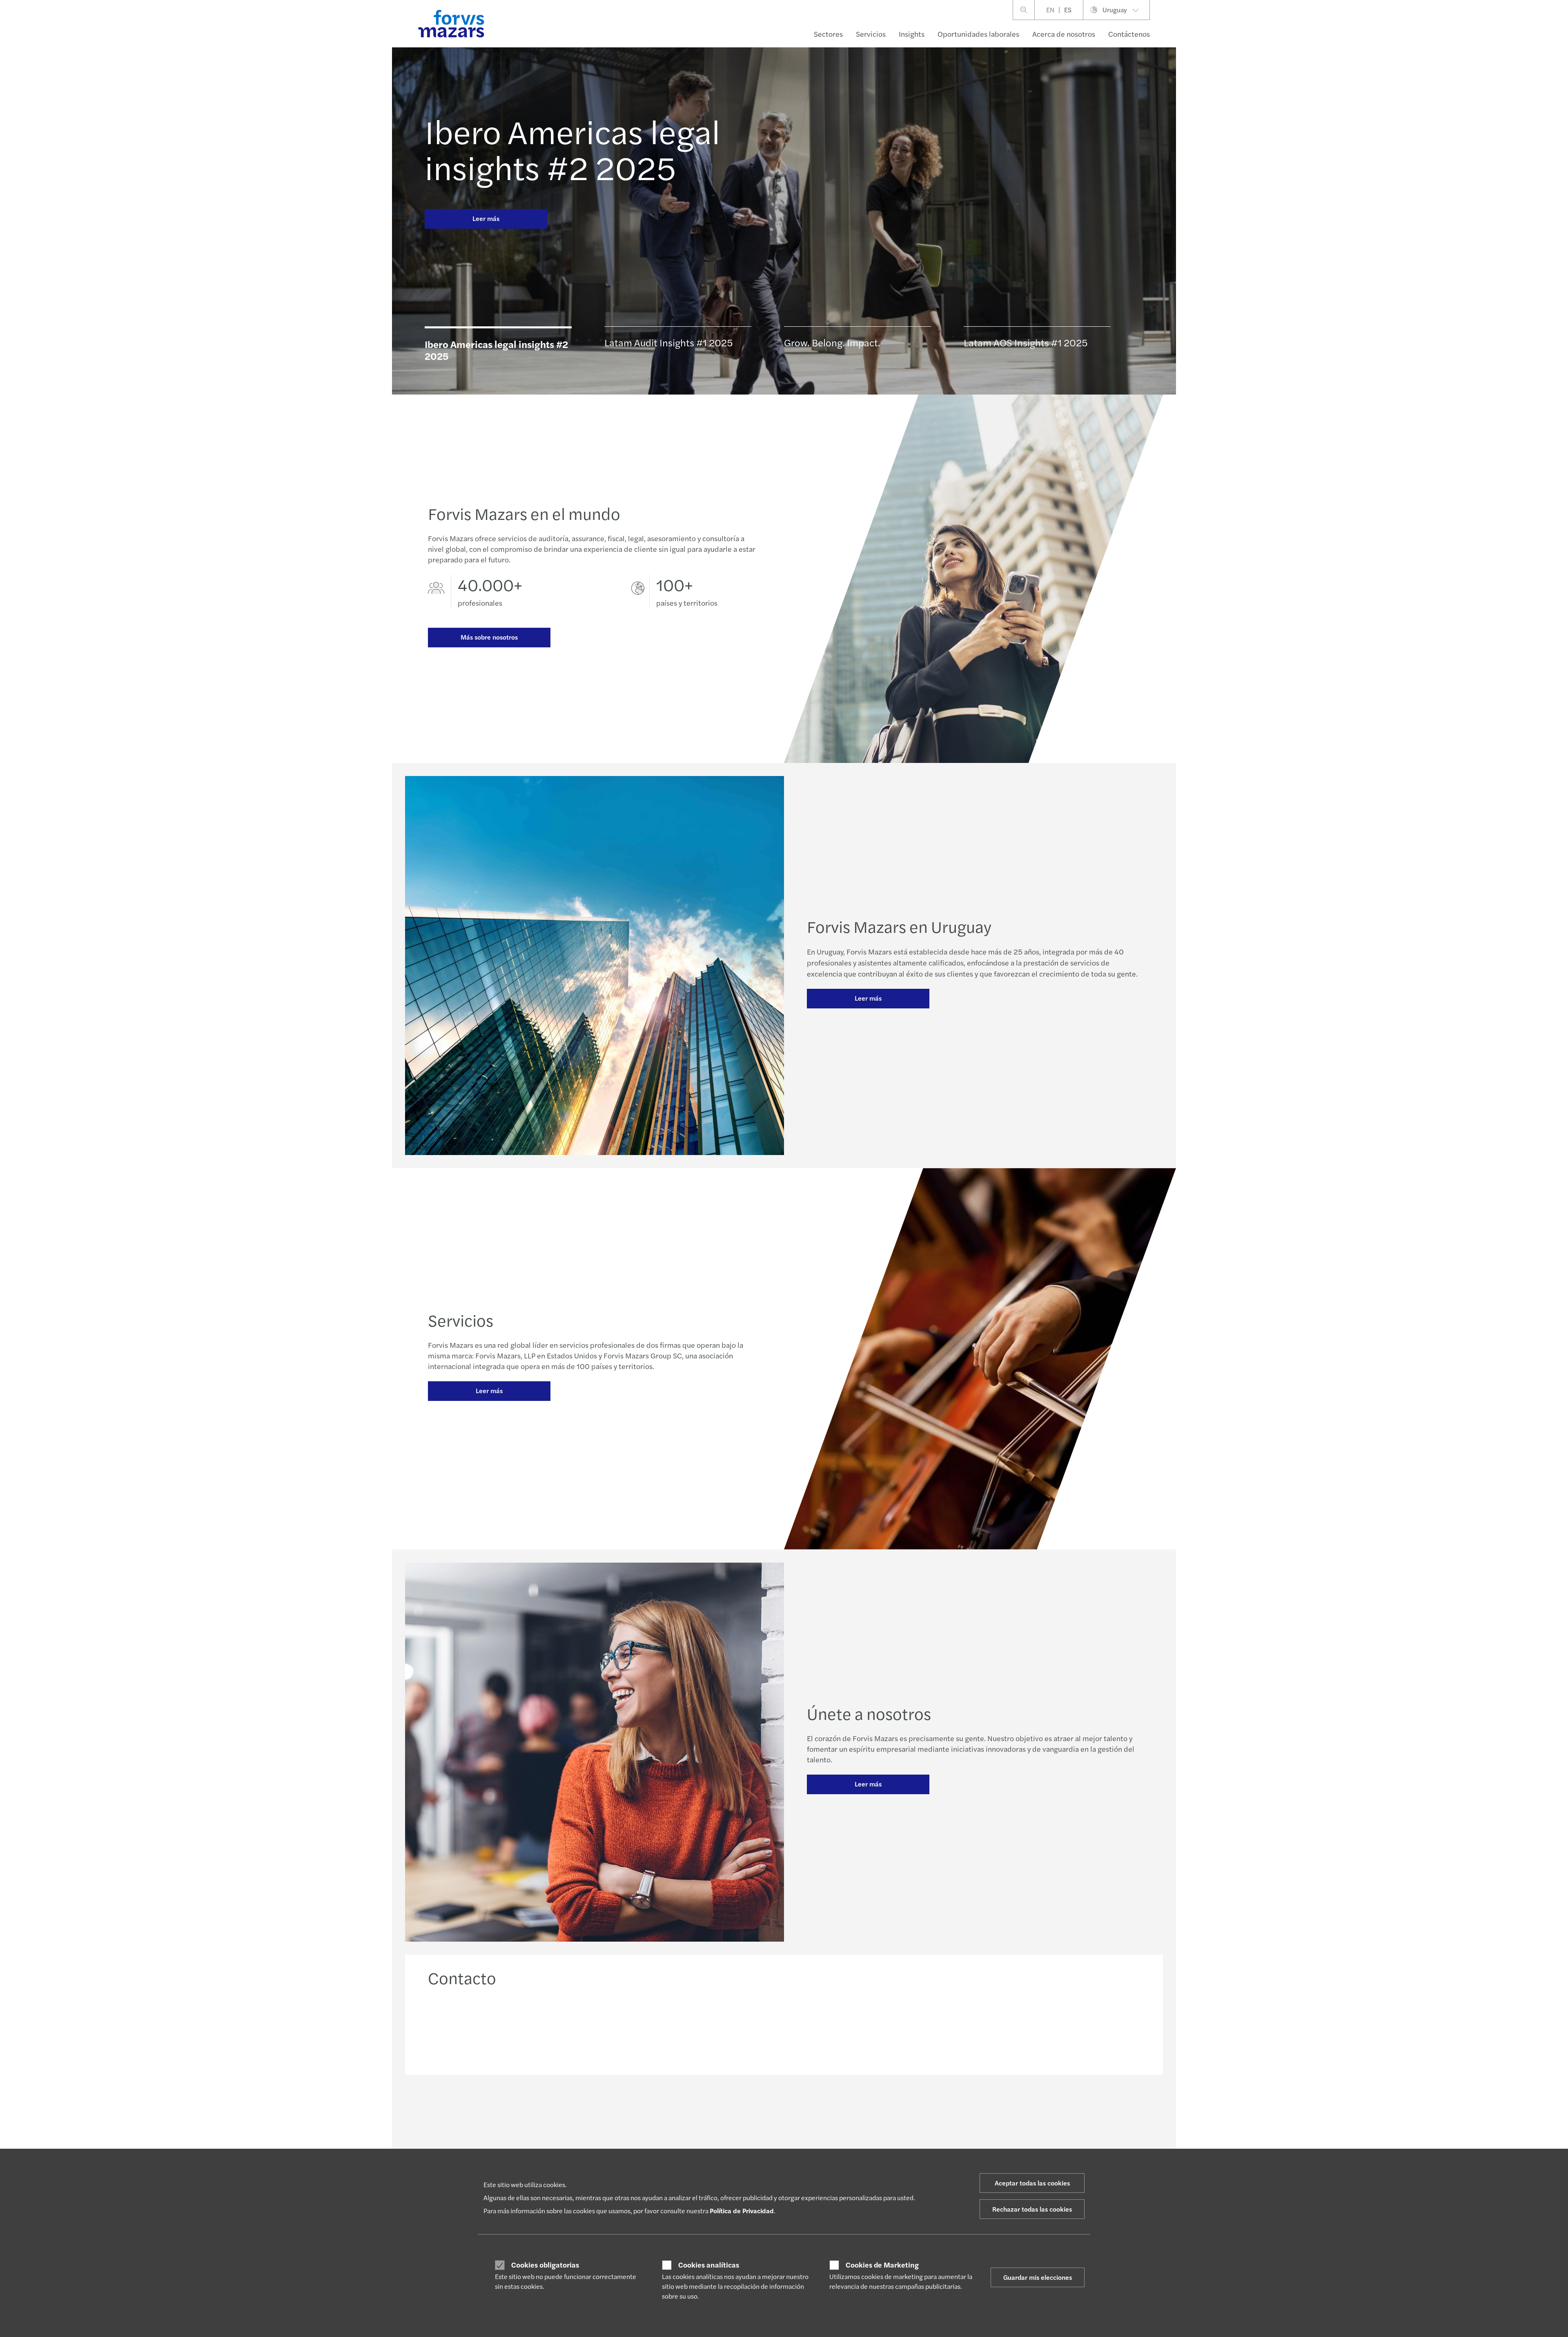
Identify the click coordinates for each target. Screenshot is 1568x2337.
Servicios (871, 34)
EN (1050, 10)
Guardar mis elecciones (1038, 2277)
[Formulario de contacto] (1056, 2028)
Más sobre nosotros (489, 637)
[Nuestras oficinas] (875, 2028)
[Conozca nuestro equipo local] (694, 2028)
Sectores (828, 34)
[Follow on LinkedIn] (783, 2110)
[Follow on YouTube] (841, 2110)
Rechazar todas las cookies (1032, 2209)
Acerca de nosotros (1064, 34)
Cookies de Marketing (882, 2265)
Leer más (486, 218)
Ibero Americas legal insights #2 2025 (572, 149)
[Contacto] (512, 2028)
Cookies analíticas (709, 2265)
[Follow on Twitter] (803, 2110)
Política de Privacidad (742, 2211)
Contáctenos (1129, 34)
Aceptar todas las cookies (1032, 2183)
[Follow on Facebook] (822, 2110)
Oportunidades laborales (978, 34)
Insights (912, 34)
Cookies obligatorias (545, 2265)
